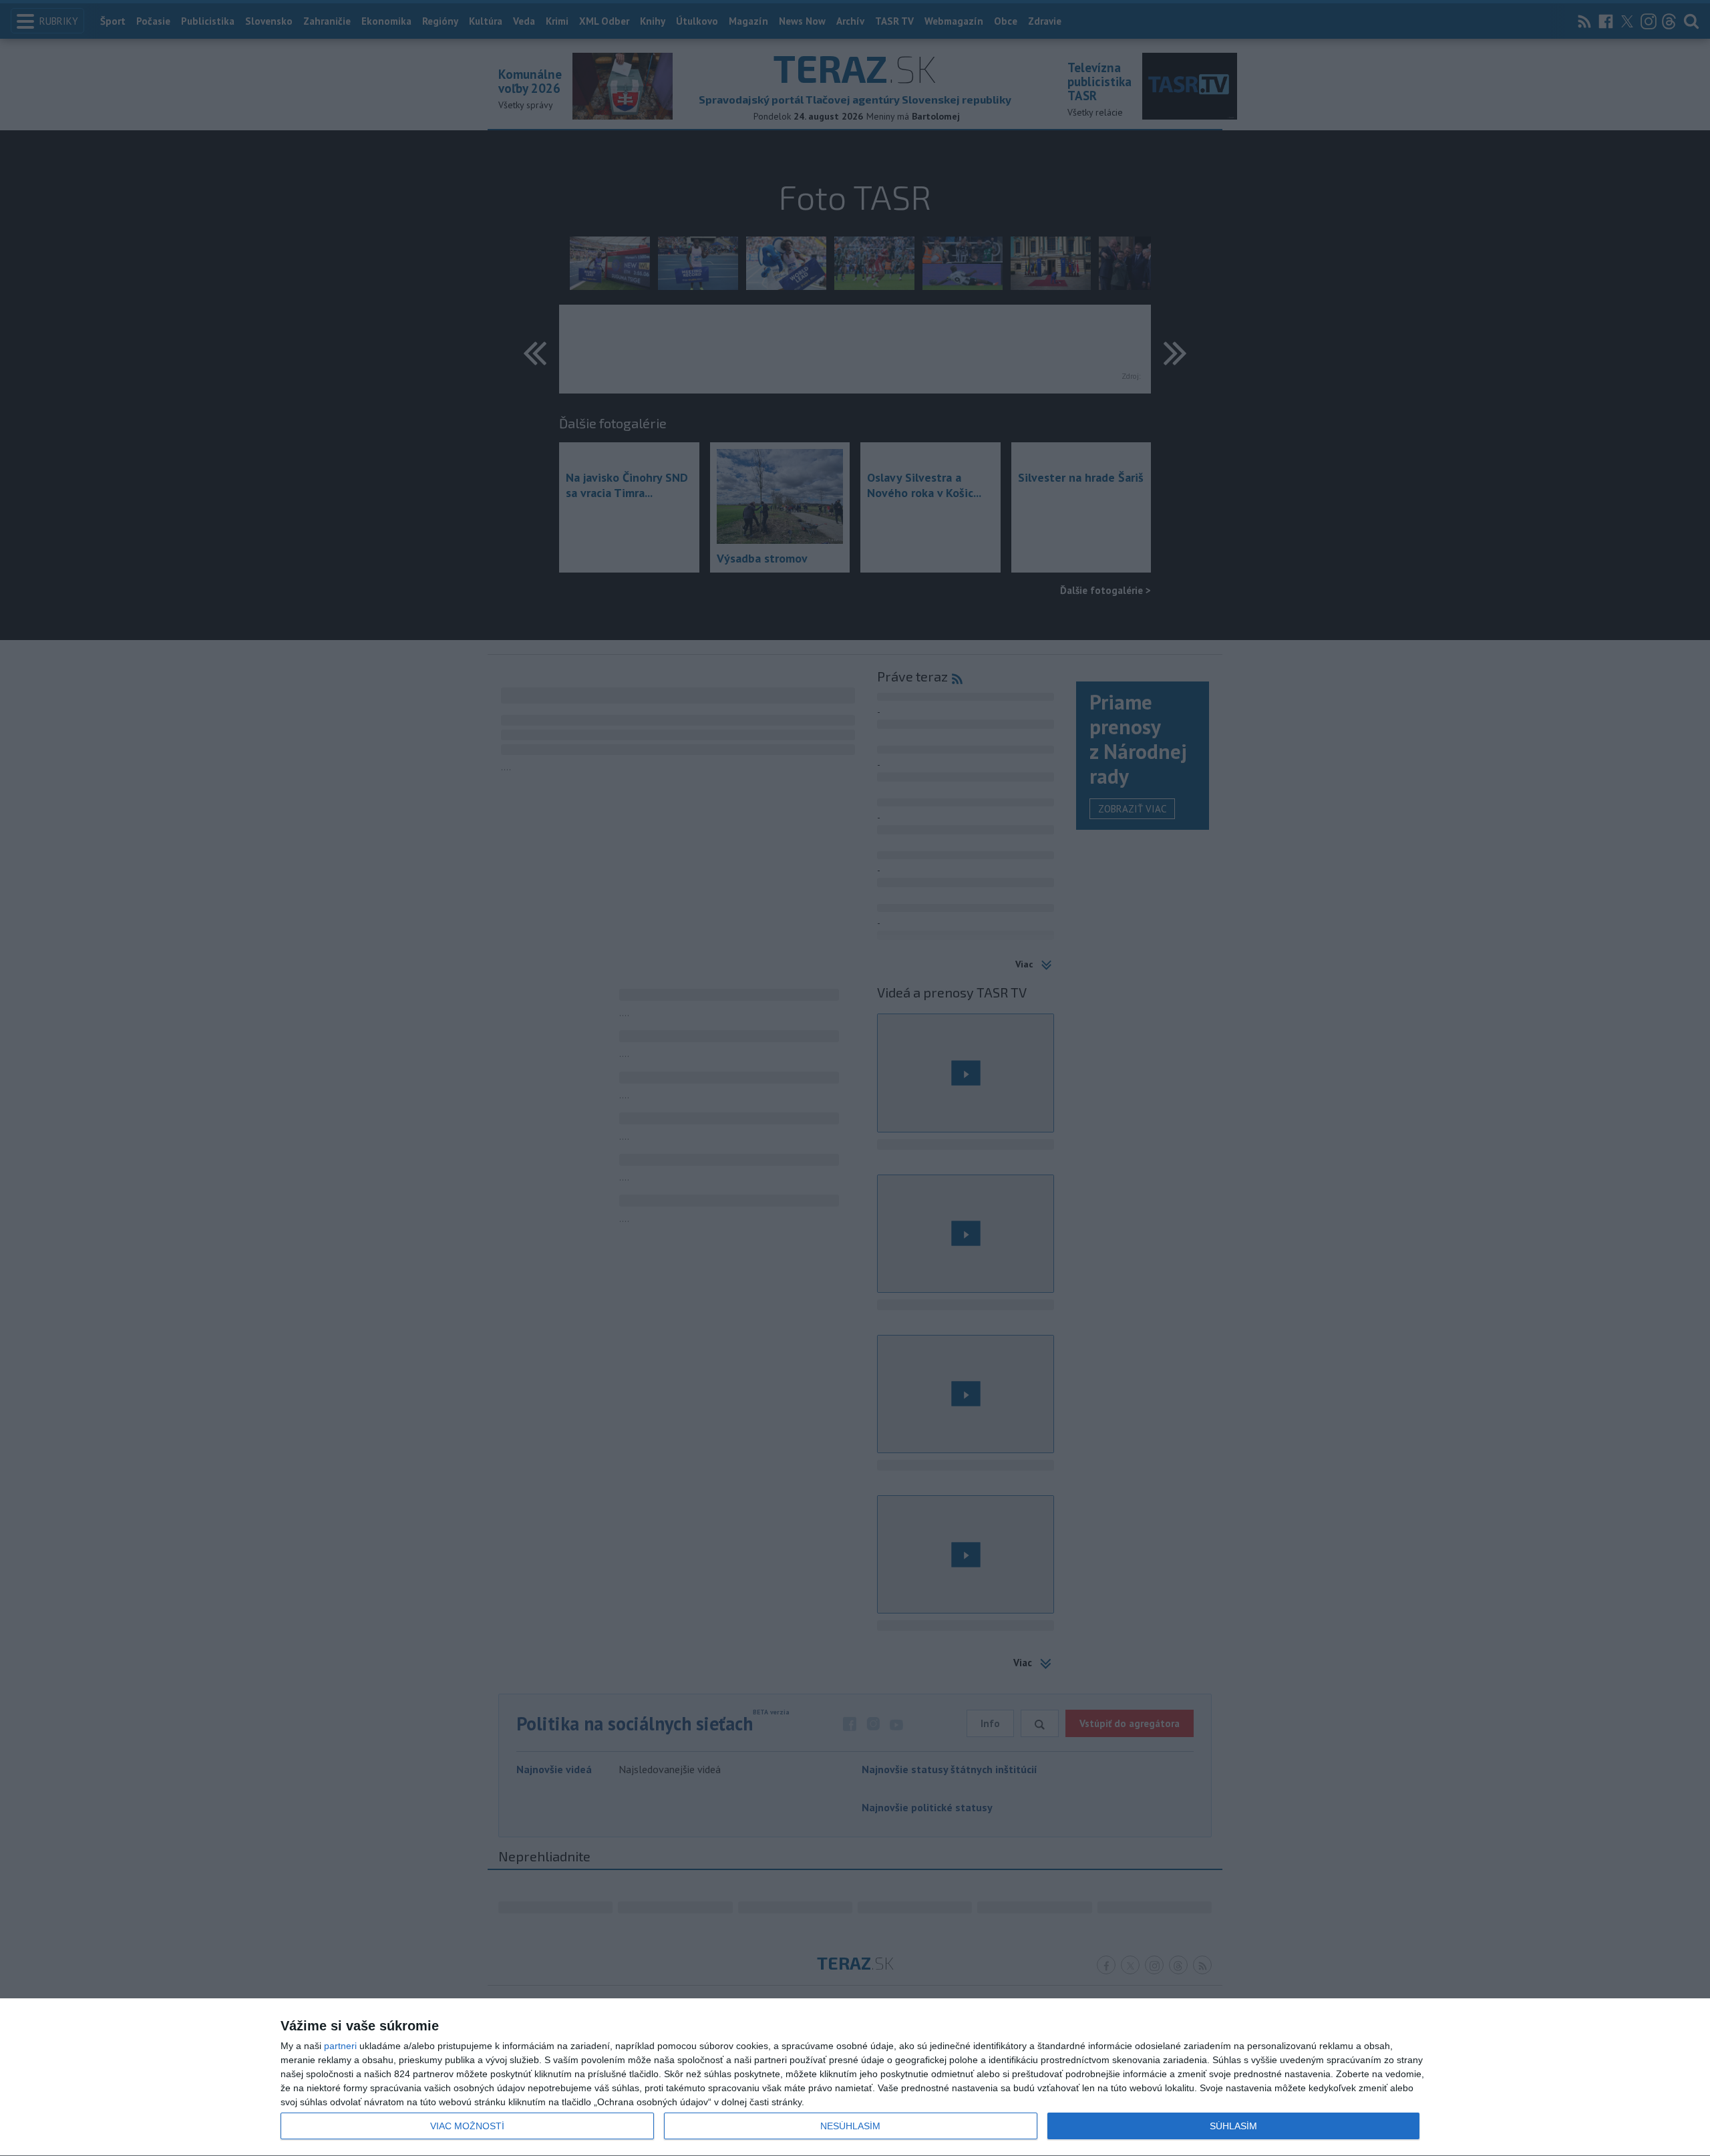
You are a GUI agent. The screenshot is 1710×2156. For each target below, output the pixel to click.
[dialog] (855, 2077)
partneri (340, 2046)
